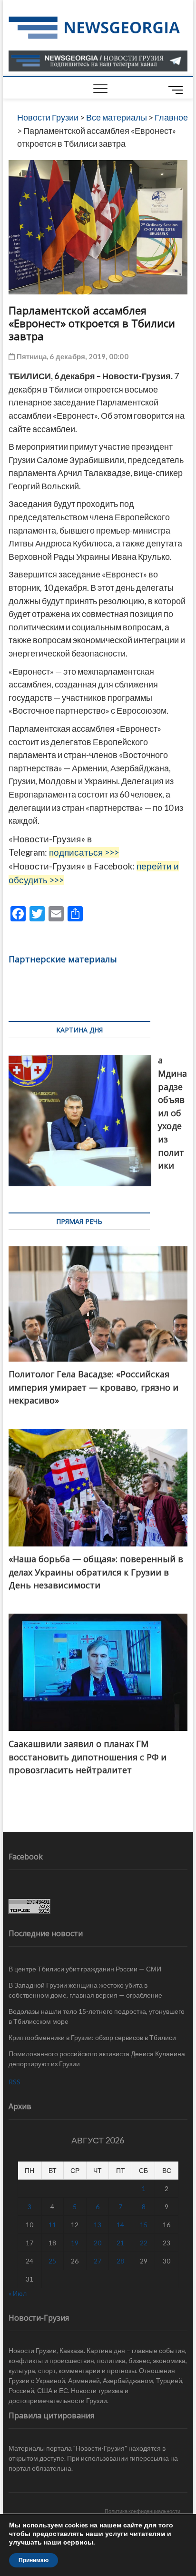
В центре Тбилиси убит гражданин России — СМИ (85, 1969)
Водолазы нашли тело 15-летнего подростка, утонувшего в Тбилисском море (97, 2016)
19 (75, 2243)
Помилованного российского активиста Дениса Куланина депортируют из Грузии (97, 2059)
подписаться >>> (84, 852)
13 (98, 2225)
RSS (15, 2082)
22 (144, 2243)
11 (52, 2225)
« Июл (18, 2293)
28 (120, 2261)
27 (98, 2261)
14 (120, 2225)
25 (52, 2261)
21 (120, 2243)
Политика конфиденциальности (142, 2511)
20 (98, 2243)
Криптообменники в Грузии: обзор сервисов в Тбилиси (92, 2037)
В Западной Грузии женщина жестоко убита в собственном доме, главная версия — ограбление (85, 1990)
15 (144, 2225)
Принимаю (34, 2560)
